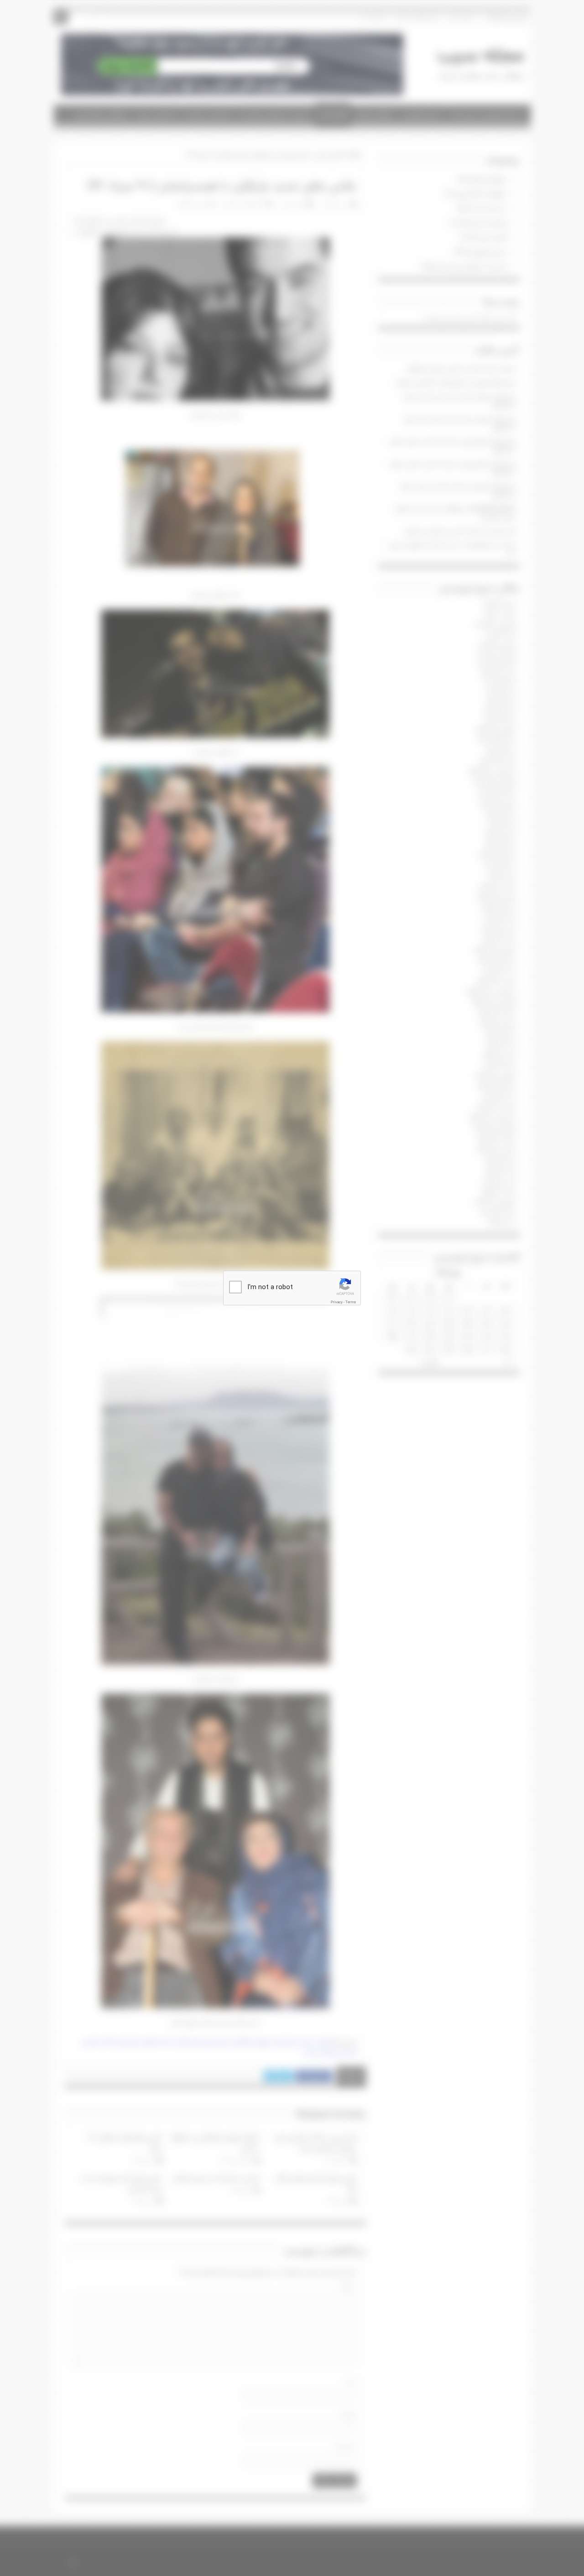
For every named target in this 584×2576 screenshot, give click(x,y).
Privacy (337, 1302)
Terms (351, 1302)
